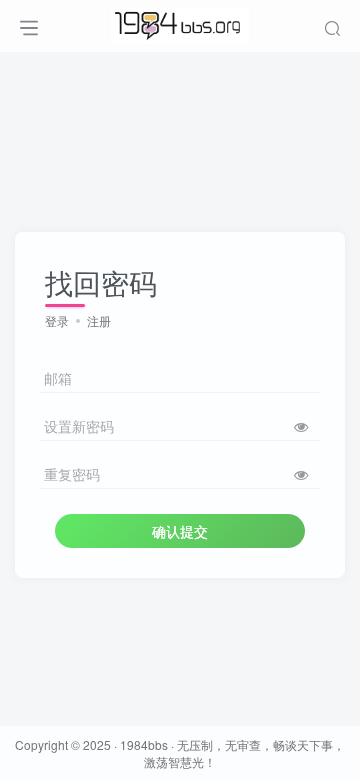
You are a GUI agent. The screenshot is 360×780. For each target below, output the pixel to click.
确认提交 (180, 531)
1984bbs (144, 744)
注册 (99, 320)
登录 (57, 320)
